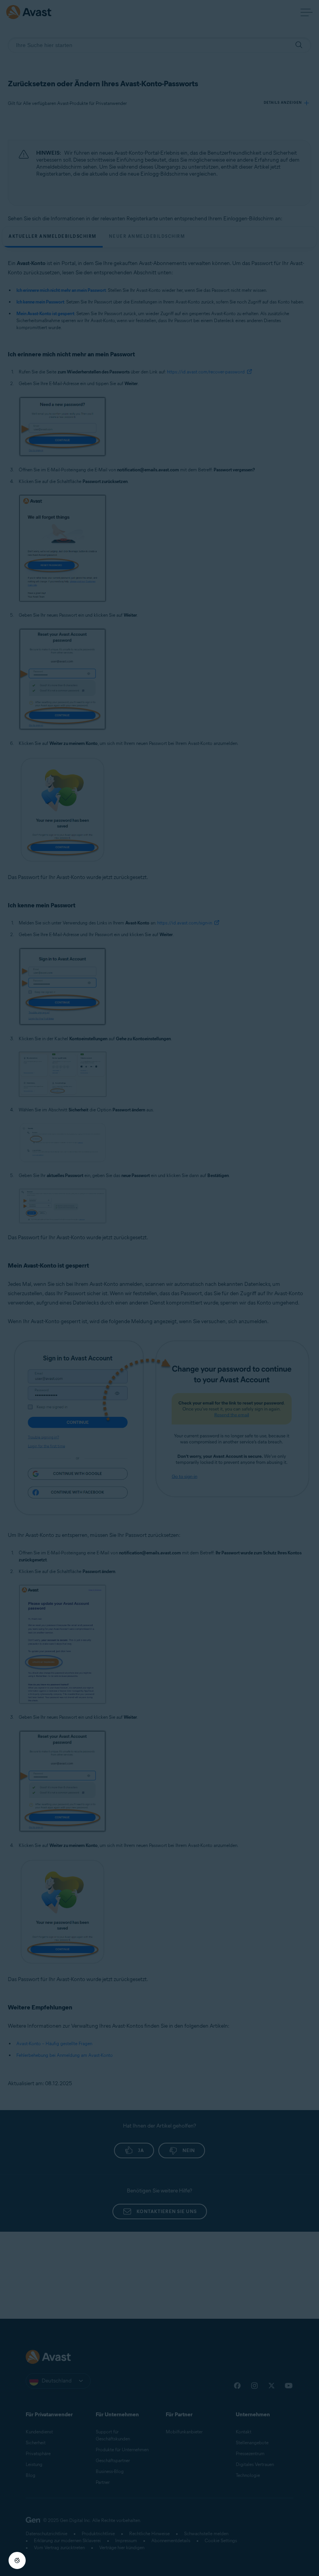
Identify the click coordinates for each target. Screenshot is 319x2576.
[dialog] (159, 1288)
